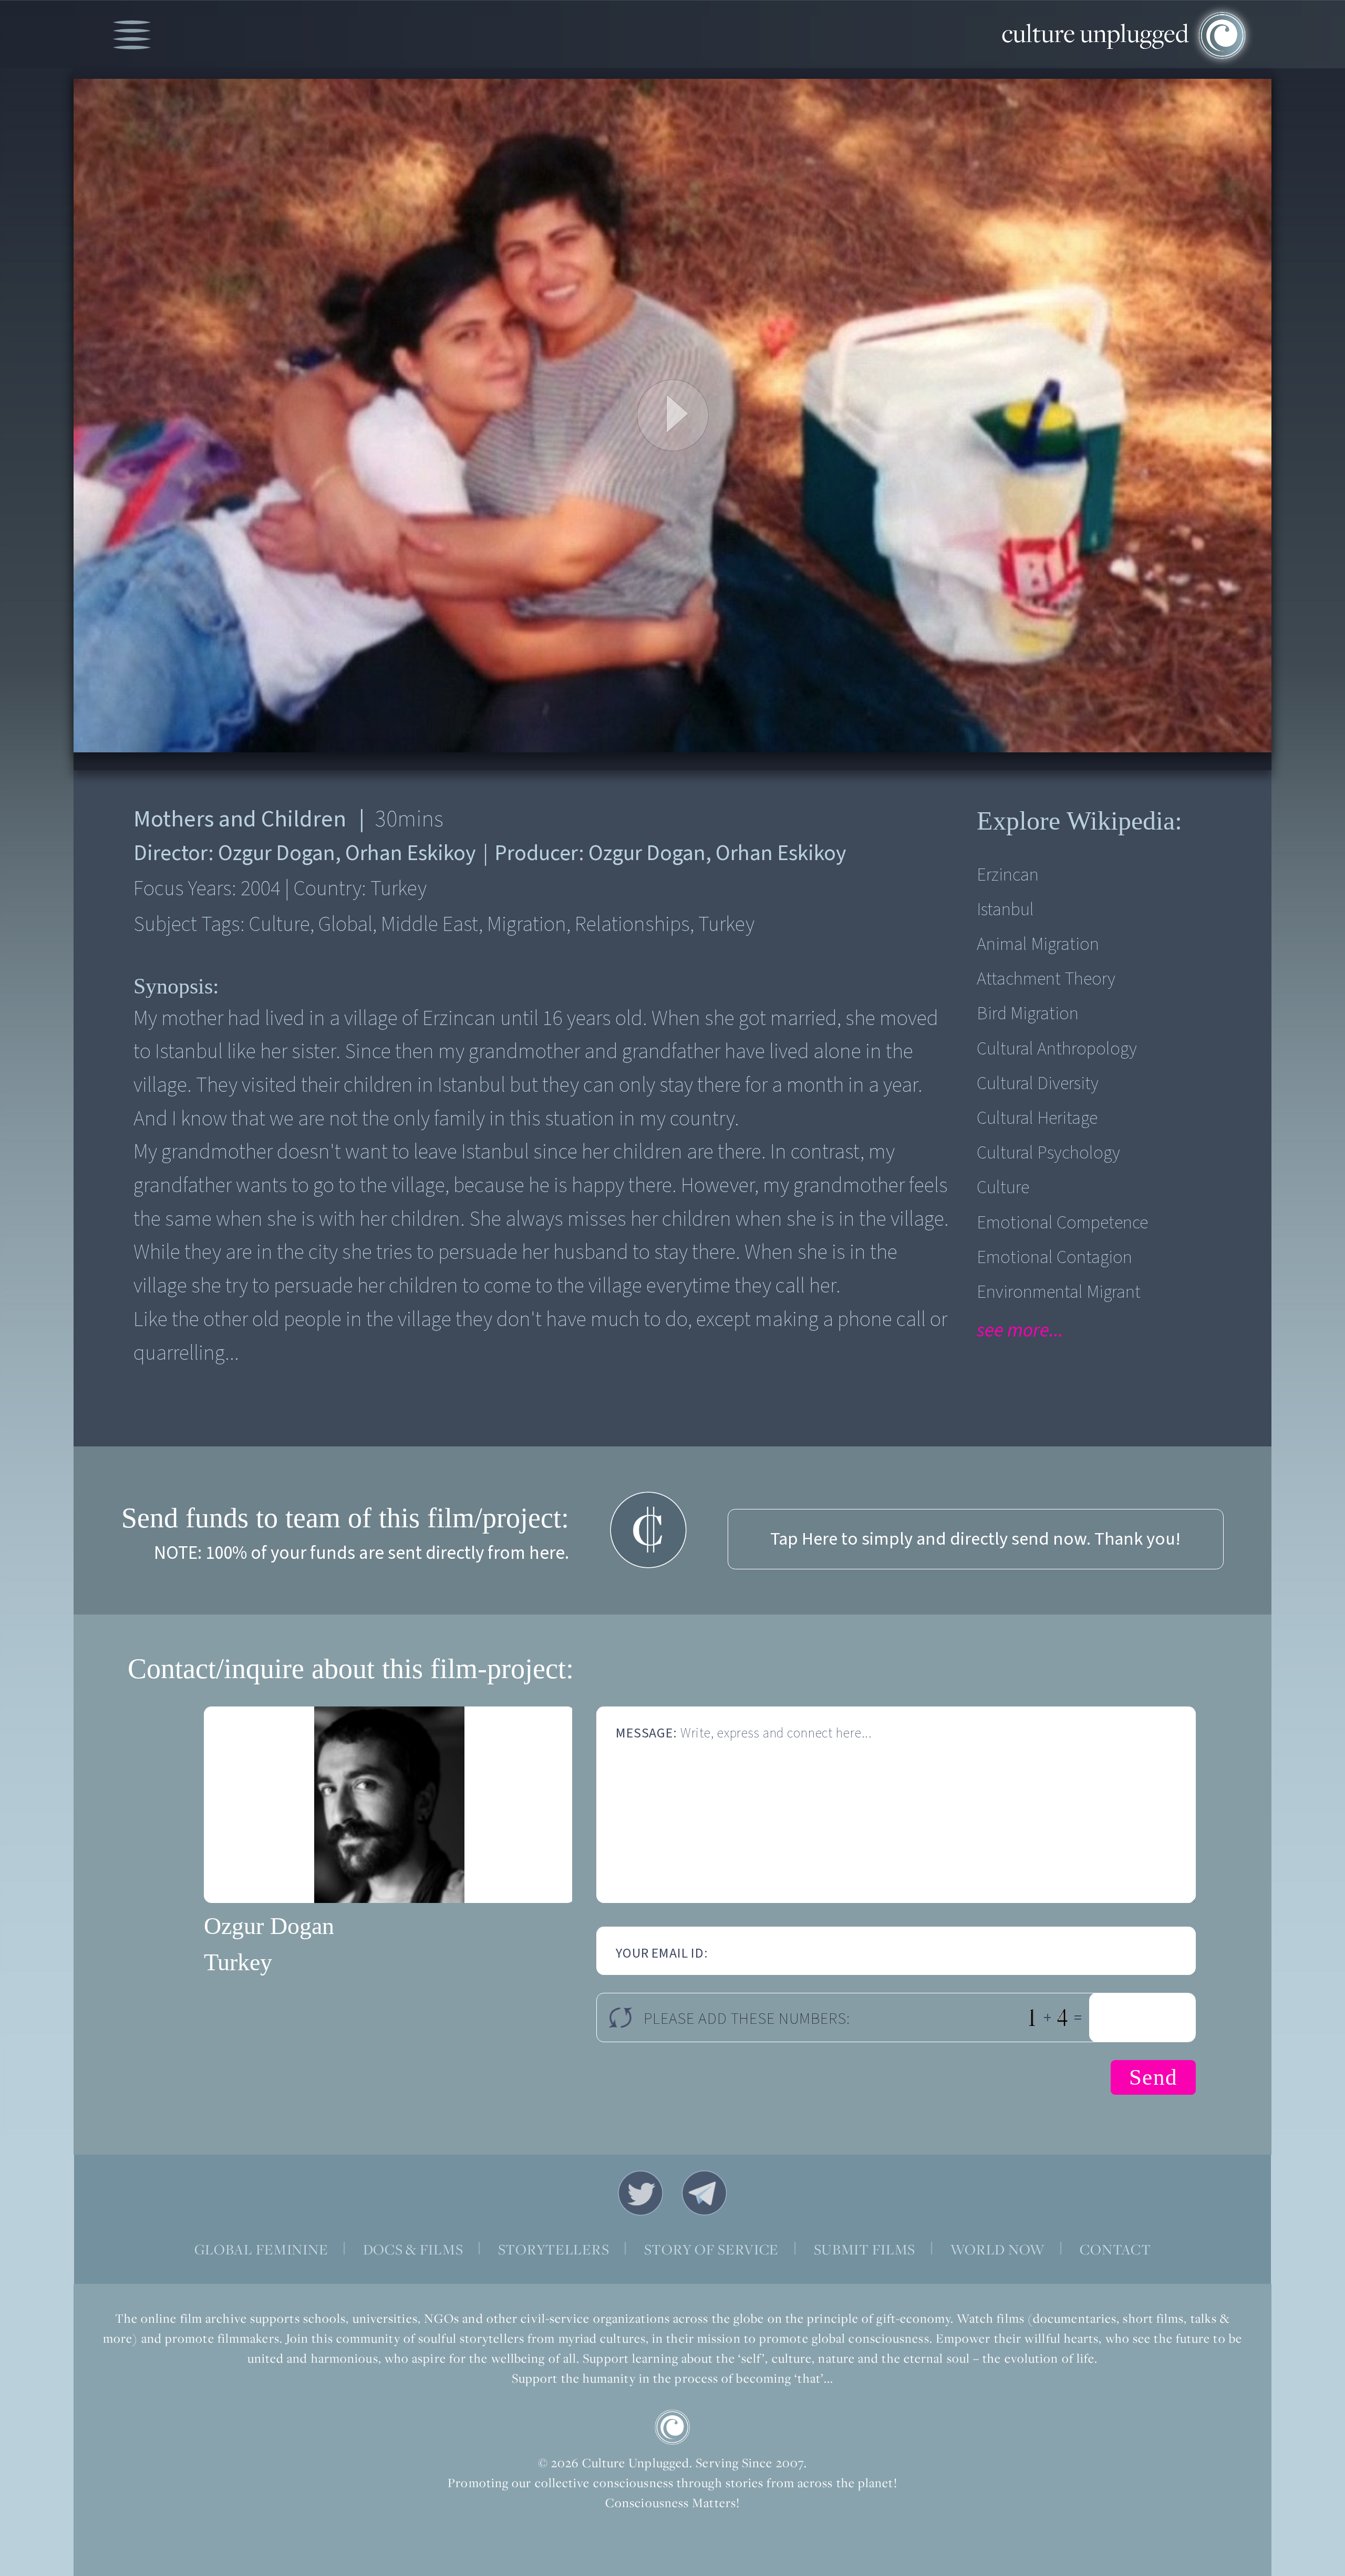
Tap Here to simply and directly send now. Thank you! (975, 1539)
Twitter (640, 2193)
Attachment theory (1046, 979)
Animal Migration (1038, 944)
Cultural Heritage (1037, 1118)
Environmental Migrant (1059, 1292)
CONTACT (1115, 2249)
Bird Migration (1028, 1014)
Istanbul (1005, 910)
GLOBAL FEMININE (261, 2249)
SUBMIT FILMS (865, 2249)
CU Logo (672, 2427)
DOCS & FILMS (413, 2249)
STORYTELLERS (554, 2249)
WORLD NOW (998, 2249)
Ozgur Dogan (269, 1926)
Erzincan (1008, 875)
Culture (1003, 1188)
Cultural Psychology (1048, 1153)
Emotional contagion (1054, 1258)
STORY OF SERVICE (712, 2249)
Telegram (705, 2193)
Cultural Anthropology (1057, 1049)
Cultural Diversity (1038, 1084)
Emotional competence (1062, 1223)
